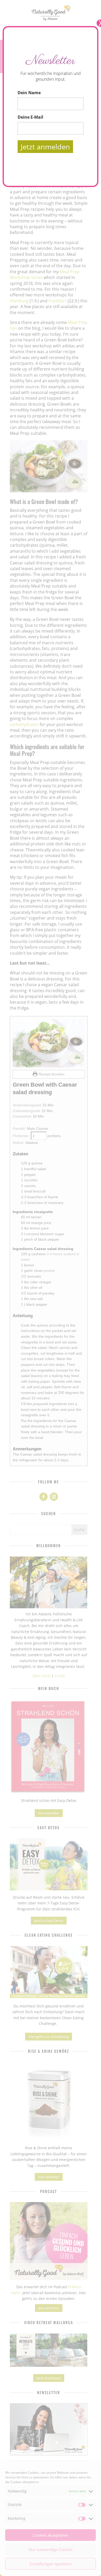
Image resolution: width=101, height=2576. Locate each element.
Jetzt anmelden (45, 147)
